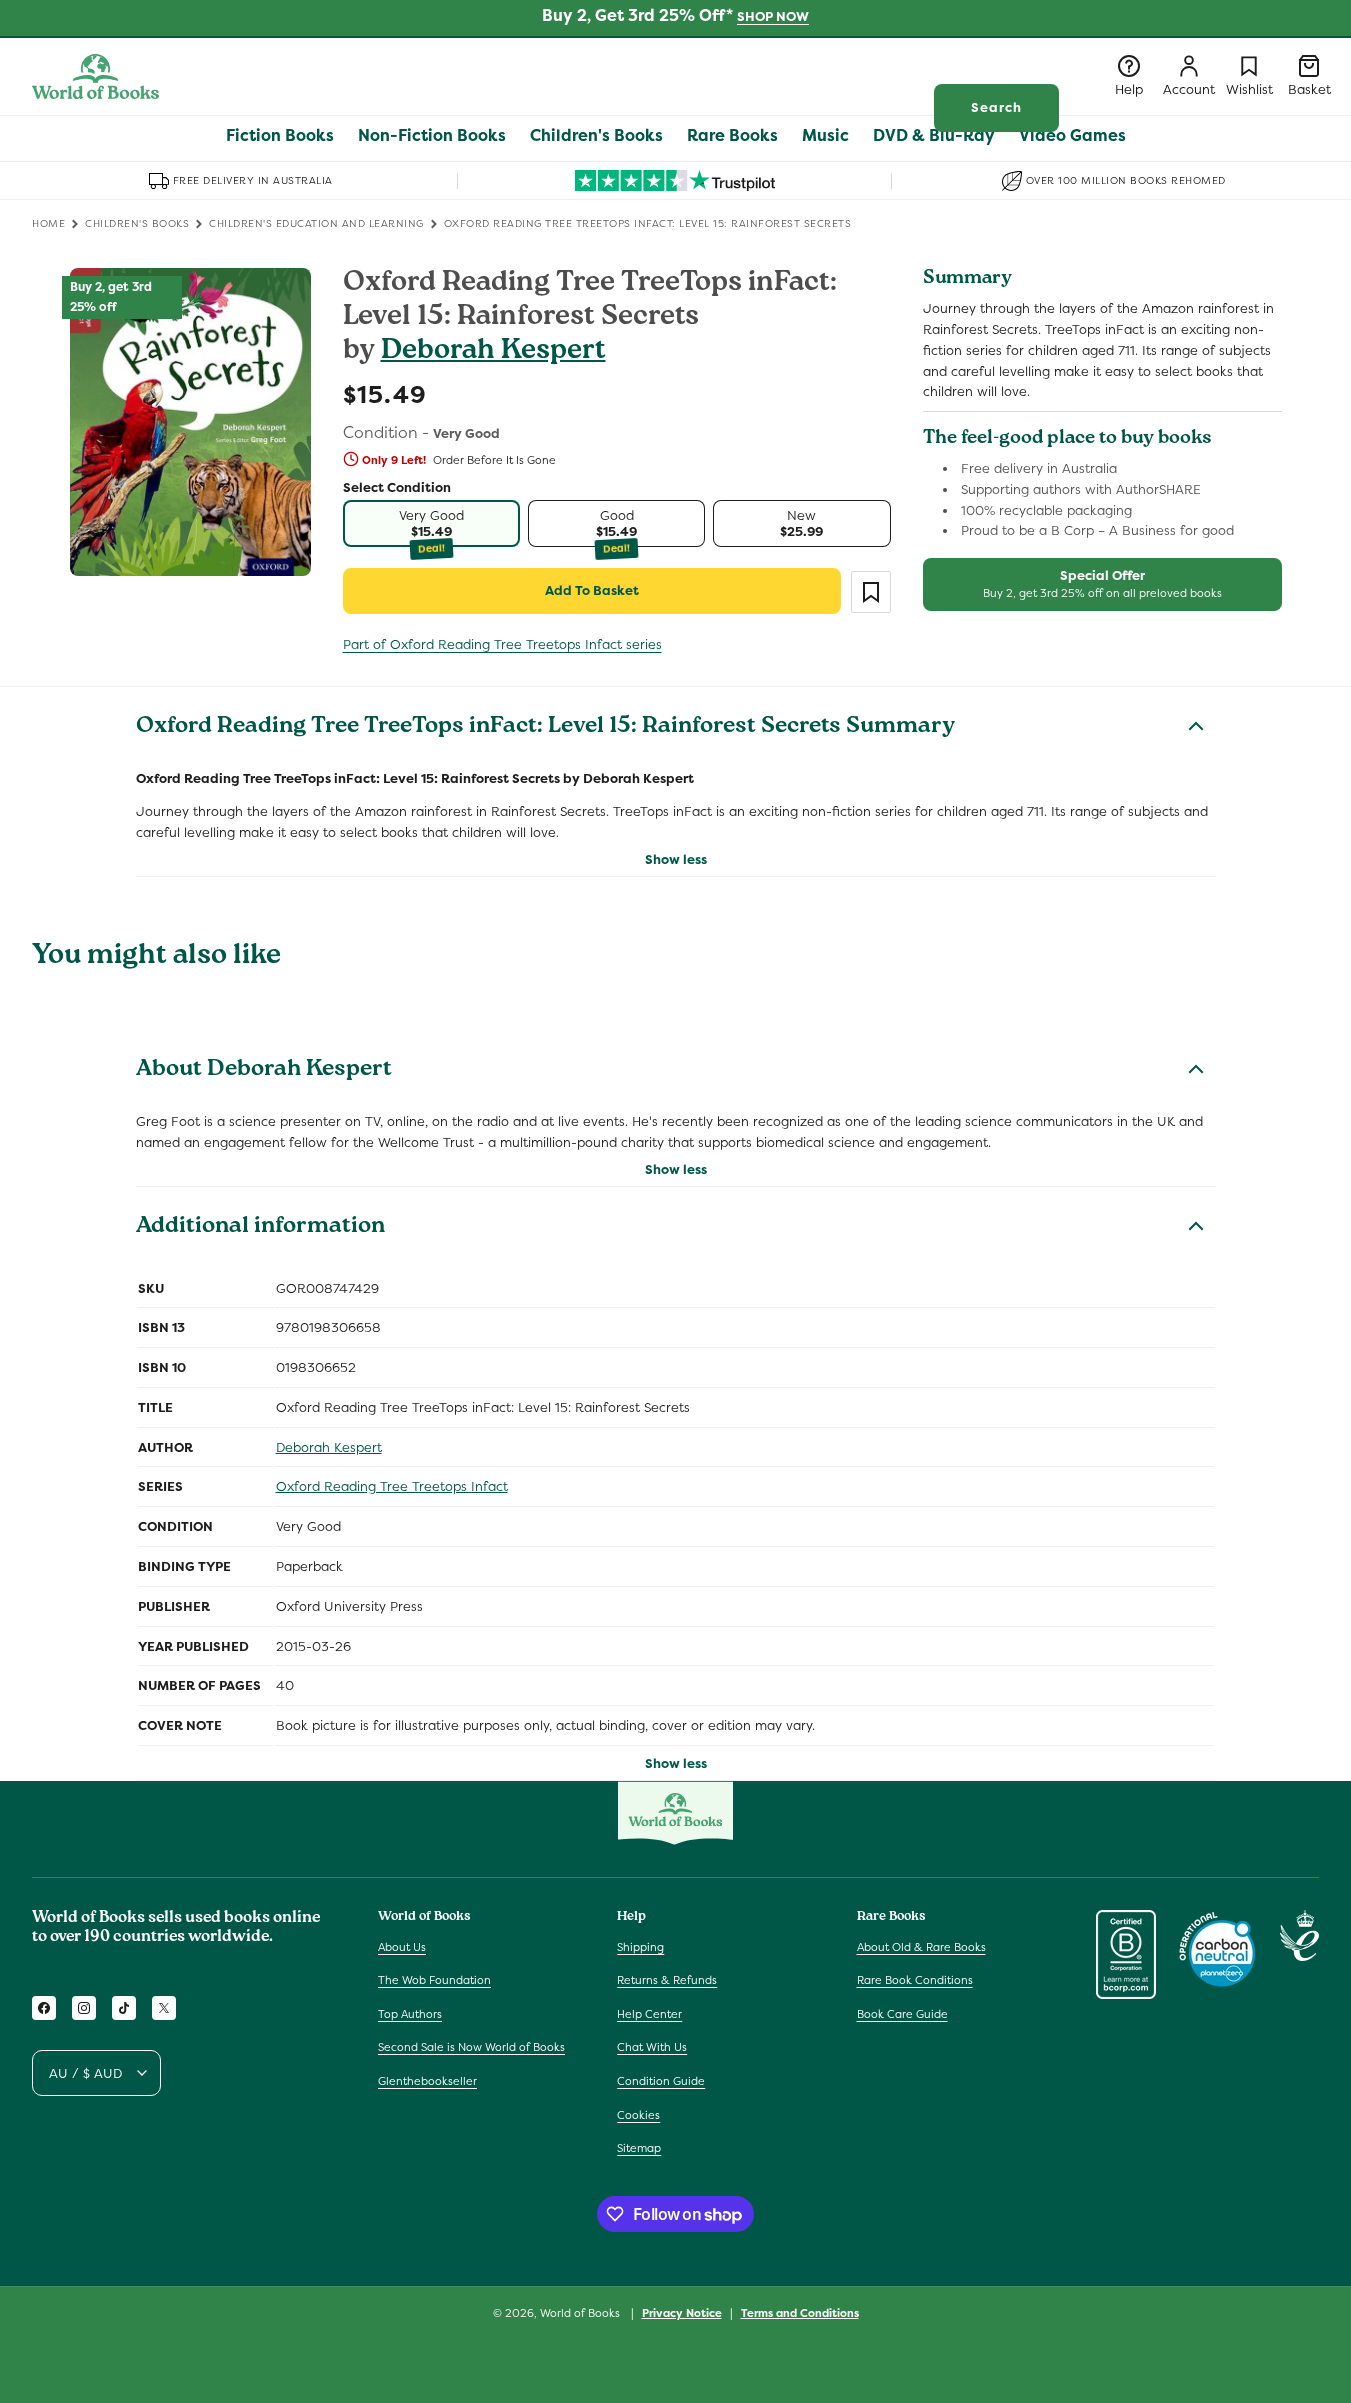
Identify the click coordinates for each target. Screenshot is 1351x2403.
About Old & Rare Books (921, 1947)
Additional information (260, 1228)
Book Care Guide (902, 2014)
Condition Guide (661, 2081)
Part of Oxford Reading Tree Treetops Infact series (502, 644)
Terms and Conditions (800, 2313)
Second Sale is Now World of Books (471, 2047)
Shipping (640, 1947)
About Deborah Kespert (264, 1071)
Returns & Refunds (667, 1980)
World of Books (581, 2313)
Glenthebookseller (427, 2081)
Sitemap (639, 2148)
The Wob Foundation (434, 1980)
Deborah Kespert (493, 352)
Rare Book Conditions (915, 1980)
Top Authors (410, 2014)
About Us (402, 1947)
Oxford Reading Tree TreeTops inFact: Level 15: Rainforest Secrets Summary (545, 728)
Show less (676, 859)
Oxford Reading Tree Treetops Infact (392, 1486)
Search (996, 107)
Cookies (638, 2115)
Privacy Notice (682, 2313)
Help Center (649, 2014)
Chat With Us (652, 2047)
